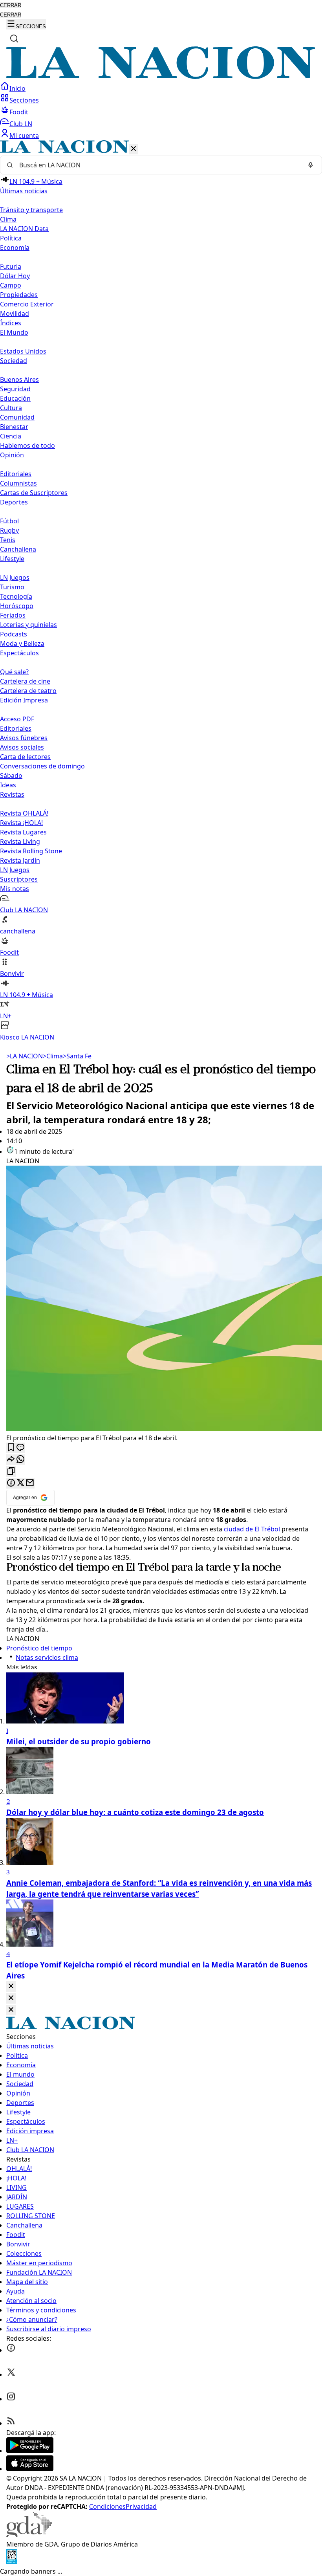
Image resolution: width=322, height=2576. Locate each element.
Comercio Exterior (27, 304)
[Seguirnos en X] (11, 2374)
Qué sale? (14, 672)
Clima (8, 219)
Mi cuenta (24, 136)
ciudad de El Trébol (252, 1529)
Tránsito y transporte (31, 210)
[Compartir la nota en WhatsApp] (20, 1460)
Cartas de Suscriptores (34, 493)
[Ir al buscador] (14, 39)
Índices (11, 323)
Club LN (21, 124)
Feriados (13, 615)
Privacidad (141, 2506)
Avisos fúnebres (24, 738)
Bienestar (14, 427)
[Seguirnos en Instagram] (11, 2399)
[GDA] (29, 2535)
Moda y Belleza (22, 644)
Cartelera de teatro (28, 691)
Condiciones (107, 2506)
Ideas (8, 785)
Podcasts (14, 634)
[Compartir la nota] (11, 1460)
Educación (15, 398)
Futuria (11, 266)
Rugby (9, 530)
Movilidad (15, 314)
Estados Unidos (23, 351)
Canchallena (18, 549)
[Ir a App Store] (30, 2469)
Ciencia (11, 436)
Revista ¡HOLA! (21, 823)
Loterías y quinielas (28, 625)
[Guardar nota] (11, 1448)
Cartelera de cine (25, 681)
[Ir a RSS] (11, 2423)
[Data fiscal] (12, 2562)
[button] (161, 591)
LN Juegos (15, 578)
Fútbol (9, 521)
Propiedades (19, 295)
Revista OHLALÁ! (24, 813)
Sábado (11, 776)
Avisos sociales (22, 747)
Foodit (19, 112)
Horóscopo (17, 606)
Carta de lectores (25, 757)
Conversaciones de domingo (42, 766)
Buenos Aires (19, 380)
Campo (11, 285)
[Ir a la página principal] (161, 77)
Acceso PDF (17, 719)
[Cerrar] (134, 149)
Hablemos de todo (27, 446)
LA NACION (25, 1056)
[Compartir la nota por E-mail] (30, 1483)
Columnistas (18, 483)
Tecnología (16, 596)
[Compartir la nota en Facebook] (11, 1483)
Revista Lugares (23, 832)
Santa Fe (77, 1056)
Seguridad (15, 389)
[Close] (11, 1987)
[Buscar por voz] (311, 165)
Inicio (17, 88)
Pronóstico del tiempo (58, 1568)
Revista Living (20, 842)
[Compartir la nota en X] (20, 1483)
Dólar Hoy (15, 276)
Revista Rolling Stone (31, 851)
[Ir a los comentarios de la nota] (20, 1448)
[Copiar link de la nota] (11, 1471)
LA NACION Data (24, 229)
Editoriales (16, 474)
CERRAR (11, 5)
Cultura (11, 408)
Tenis (8, 540)
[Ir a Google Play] (30, 2451)
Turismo (12, 587)
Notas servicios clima (47, 1657)
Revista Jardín (20, 860)
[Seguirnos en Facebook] (11, 2350)
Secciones (24, 100)
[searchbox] (158, 165)
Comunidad (17, 417)
